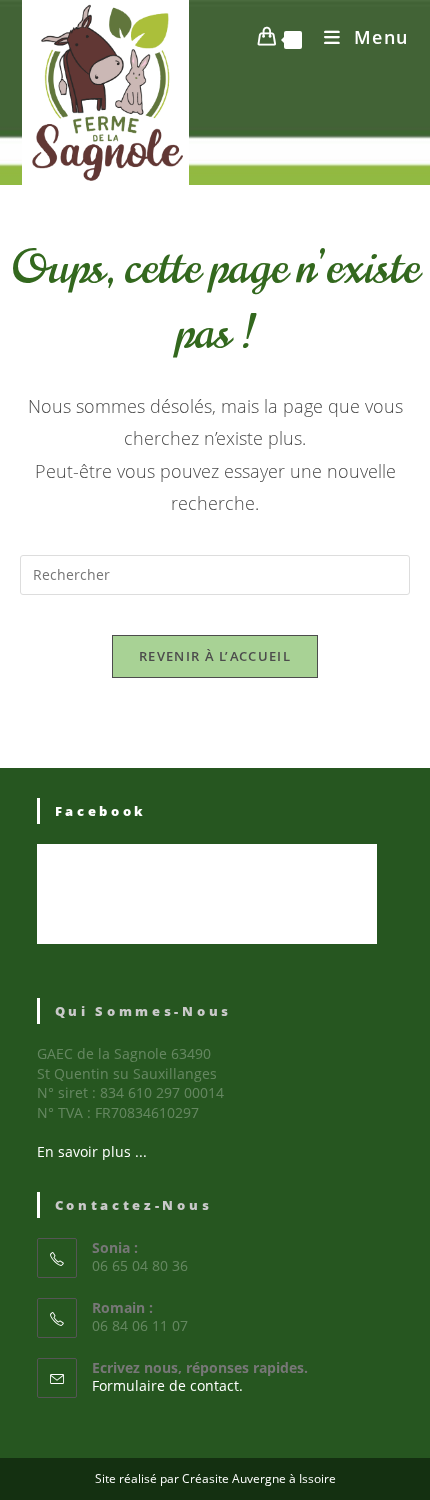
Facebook (101, 811)
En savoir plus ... (92, 1151)
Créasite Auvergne (234, 1478)
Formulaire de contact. (167, 1385)
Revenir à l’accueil (215, 656)
